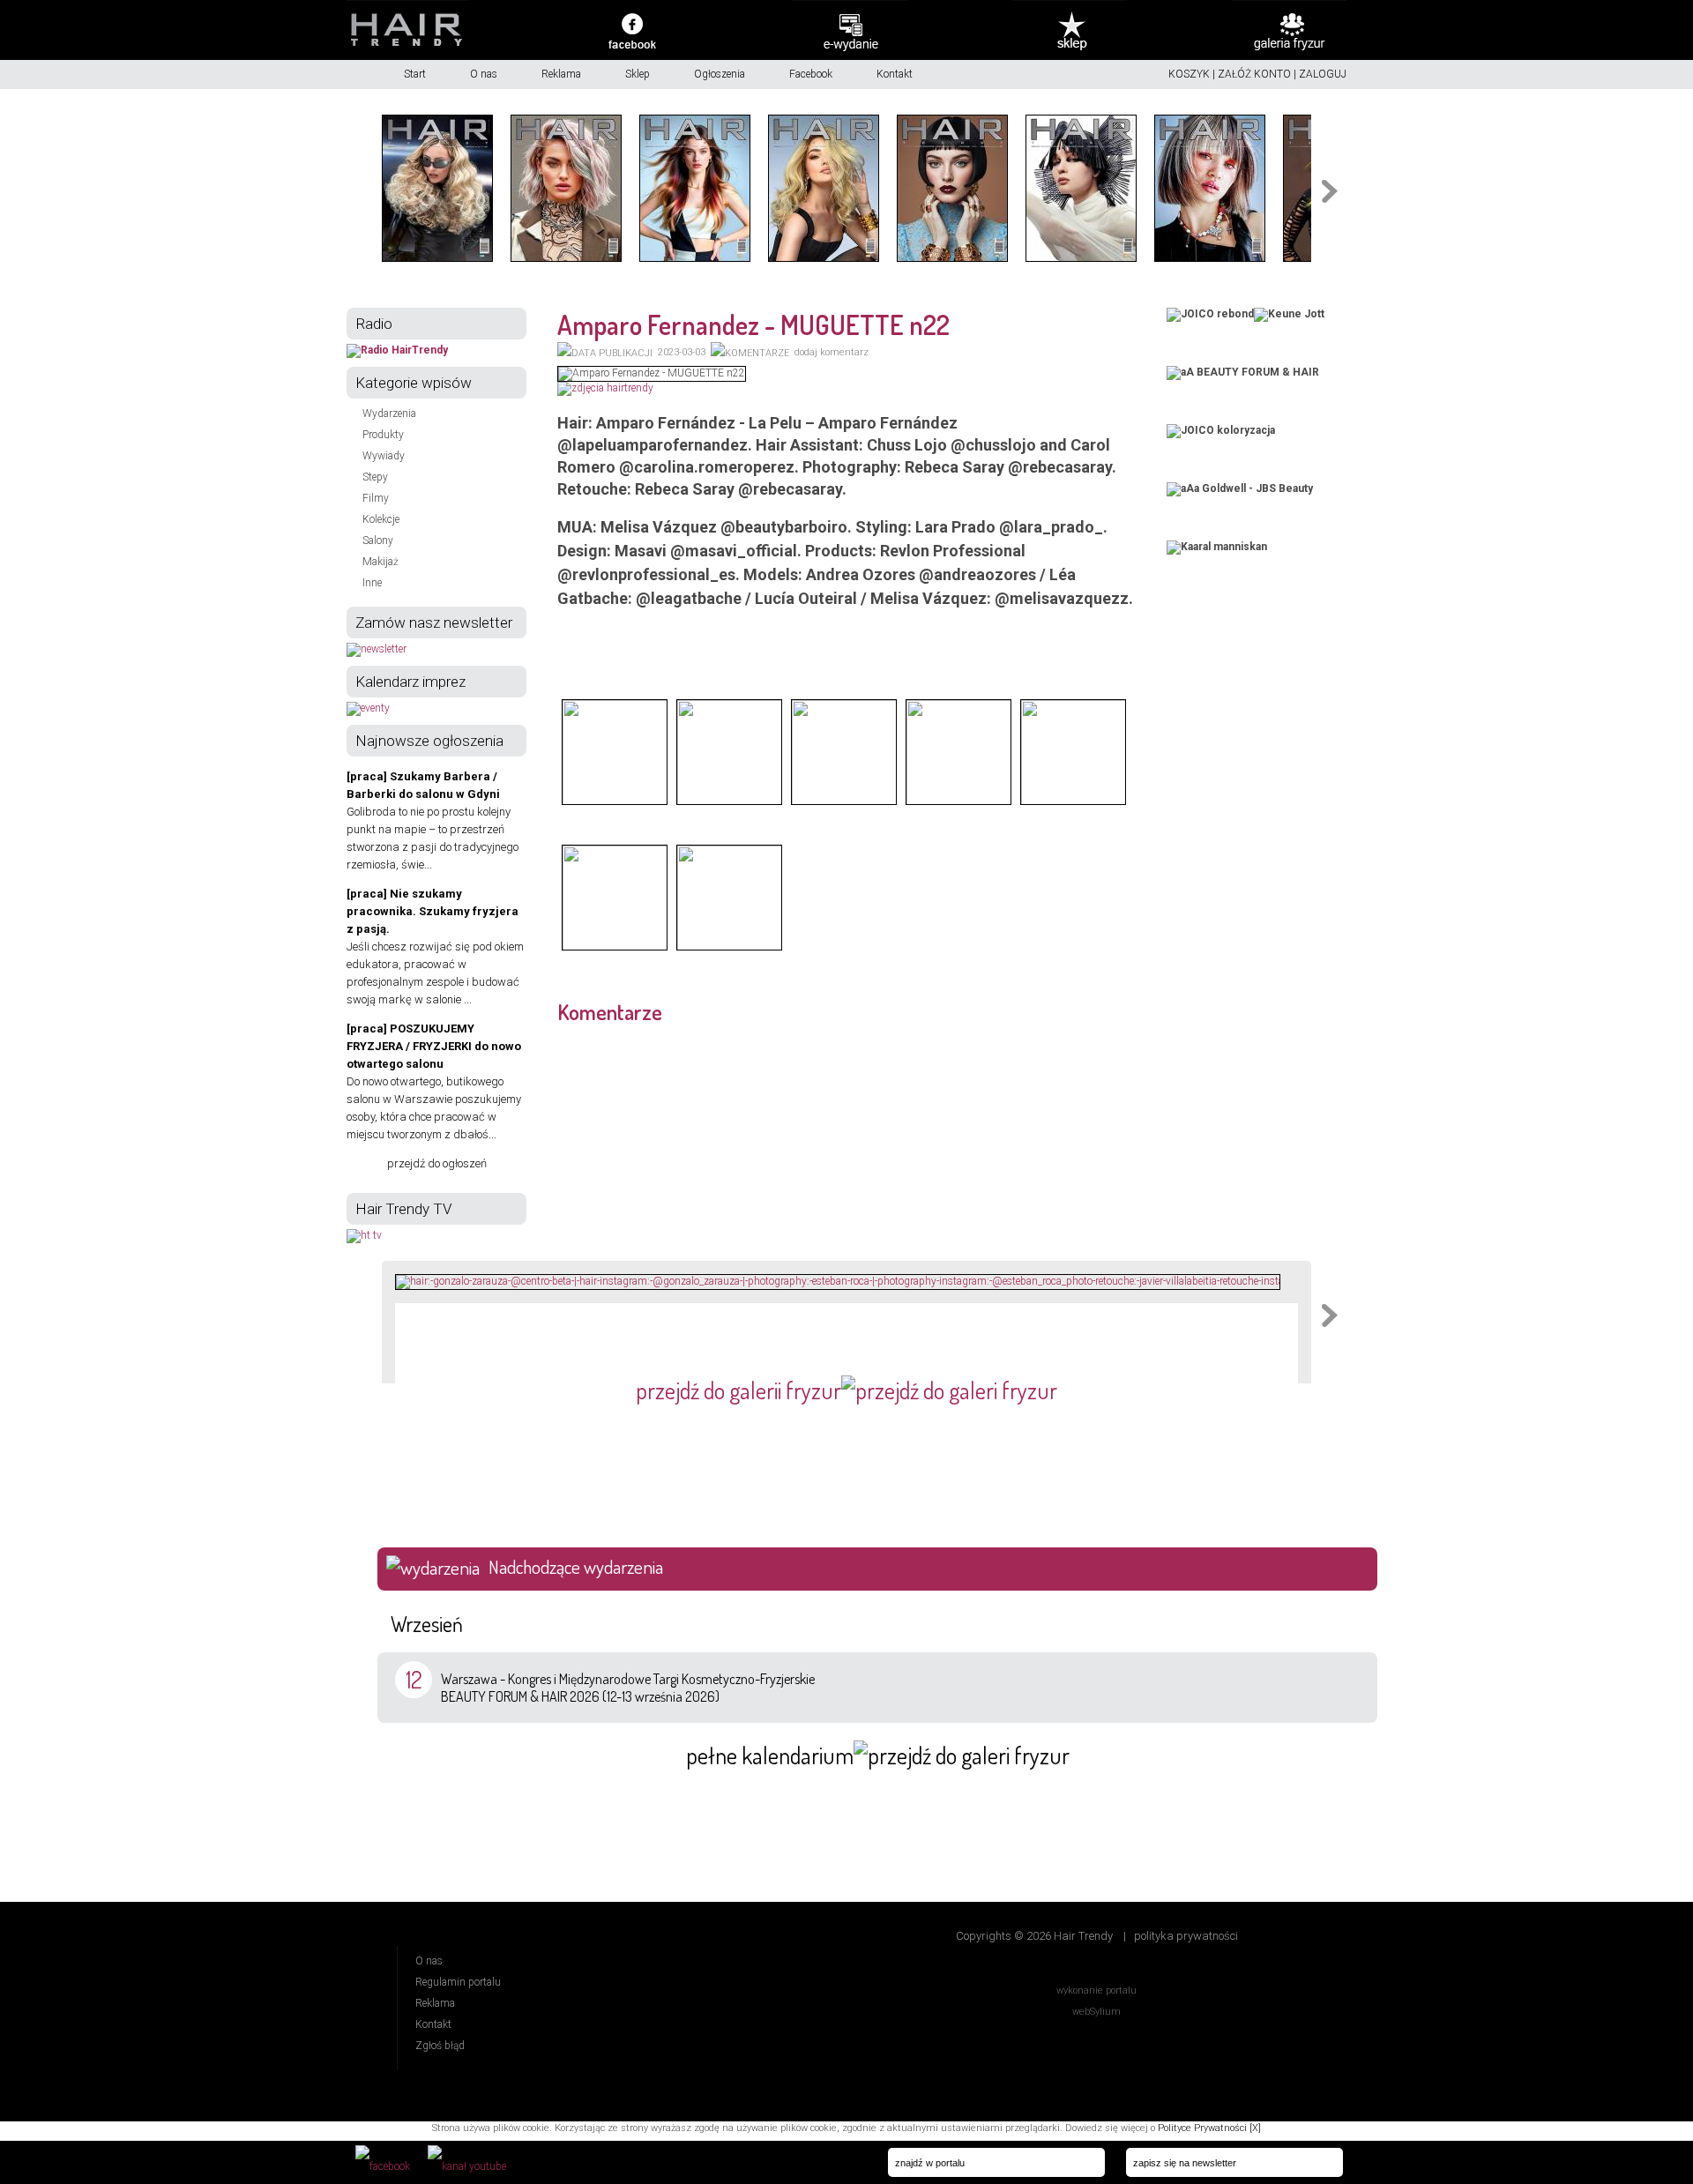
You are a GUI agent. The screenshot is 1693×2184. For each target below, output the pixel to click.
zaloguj (1323, 74)
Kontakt (895, 74)
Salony (378, 540)
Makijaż (380, 562)
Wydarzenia (389, 414)
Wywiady (384, 456)
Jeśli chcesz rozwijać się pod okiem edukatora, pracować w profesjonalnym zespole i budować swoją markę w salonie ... (435, 947)
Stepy (375, 477)
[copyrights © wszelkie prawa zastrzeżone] (615, 803)
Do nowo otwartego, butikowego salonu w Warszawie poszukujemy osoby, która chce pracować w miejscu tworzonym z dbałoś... (434, 1081)
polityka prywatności (1186, 1936)
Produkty (383, 435)
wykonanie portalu (1096, 1991)
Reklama (561, 74)
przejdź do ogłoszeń (437, 1163)
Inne (372, 583)
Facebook (811, 74)
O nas (484, 74)
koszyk (1189, 74)
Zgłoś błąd (440, 2046)
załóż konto (1254, 74)
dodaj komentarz (832, 352)
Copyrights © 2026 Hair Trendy (1034, 1936)
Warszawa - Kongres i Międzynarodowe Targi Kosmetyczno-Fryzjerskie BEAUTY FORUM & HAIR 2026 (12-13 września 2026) (628, 1688)
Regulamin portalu (458, 1982)
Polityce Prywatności (1202, 2128)
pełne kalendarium (770, 1755)
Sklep (638, 74)
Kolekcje (381, 519)
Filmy (376, 498)
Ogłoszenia (720, 74)
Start (415, 74)
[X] (1255, 2128)
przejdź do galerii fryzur (738, 1390)
